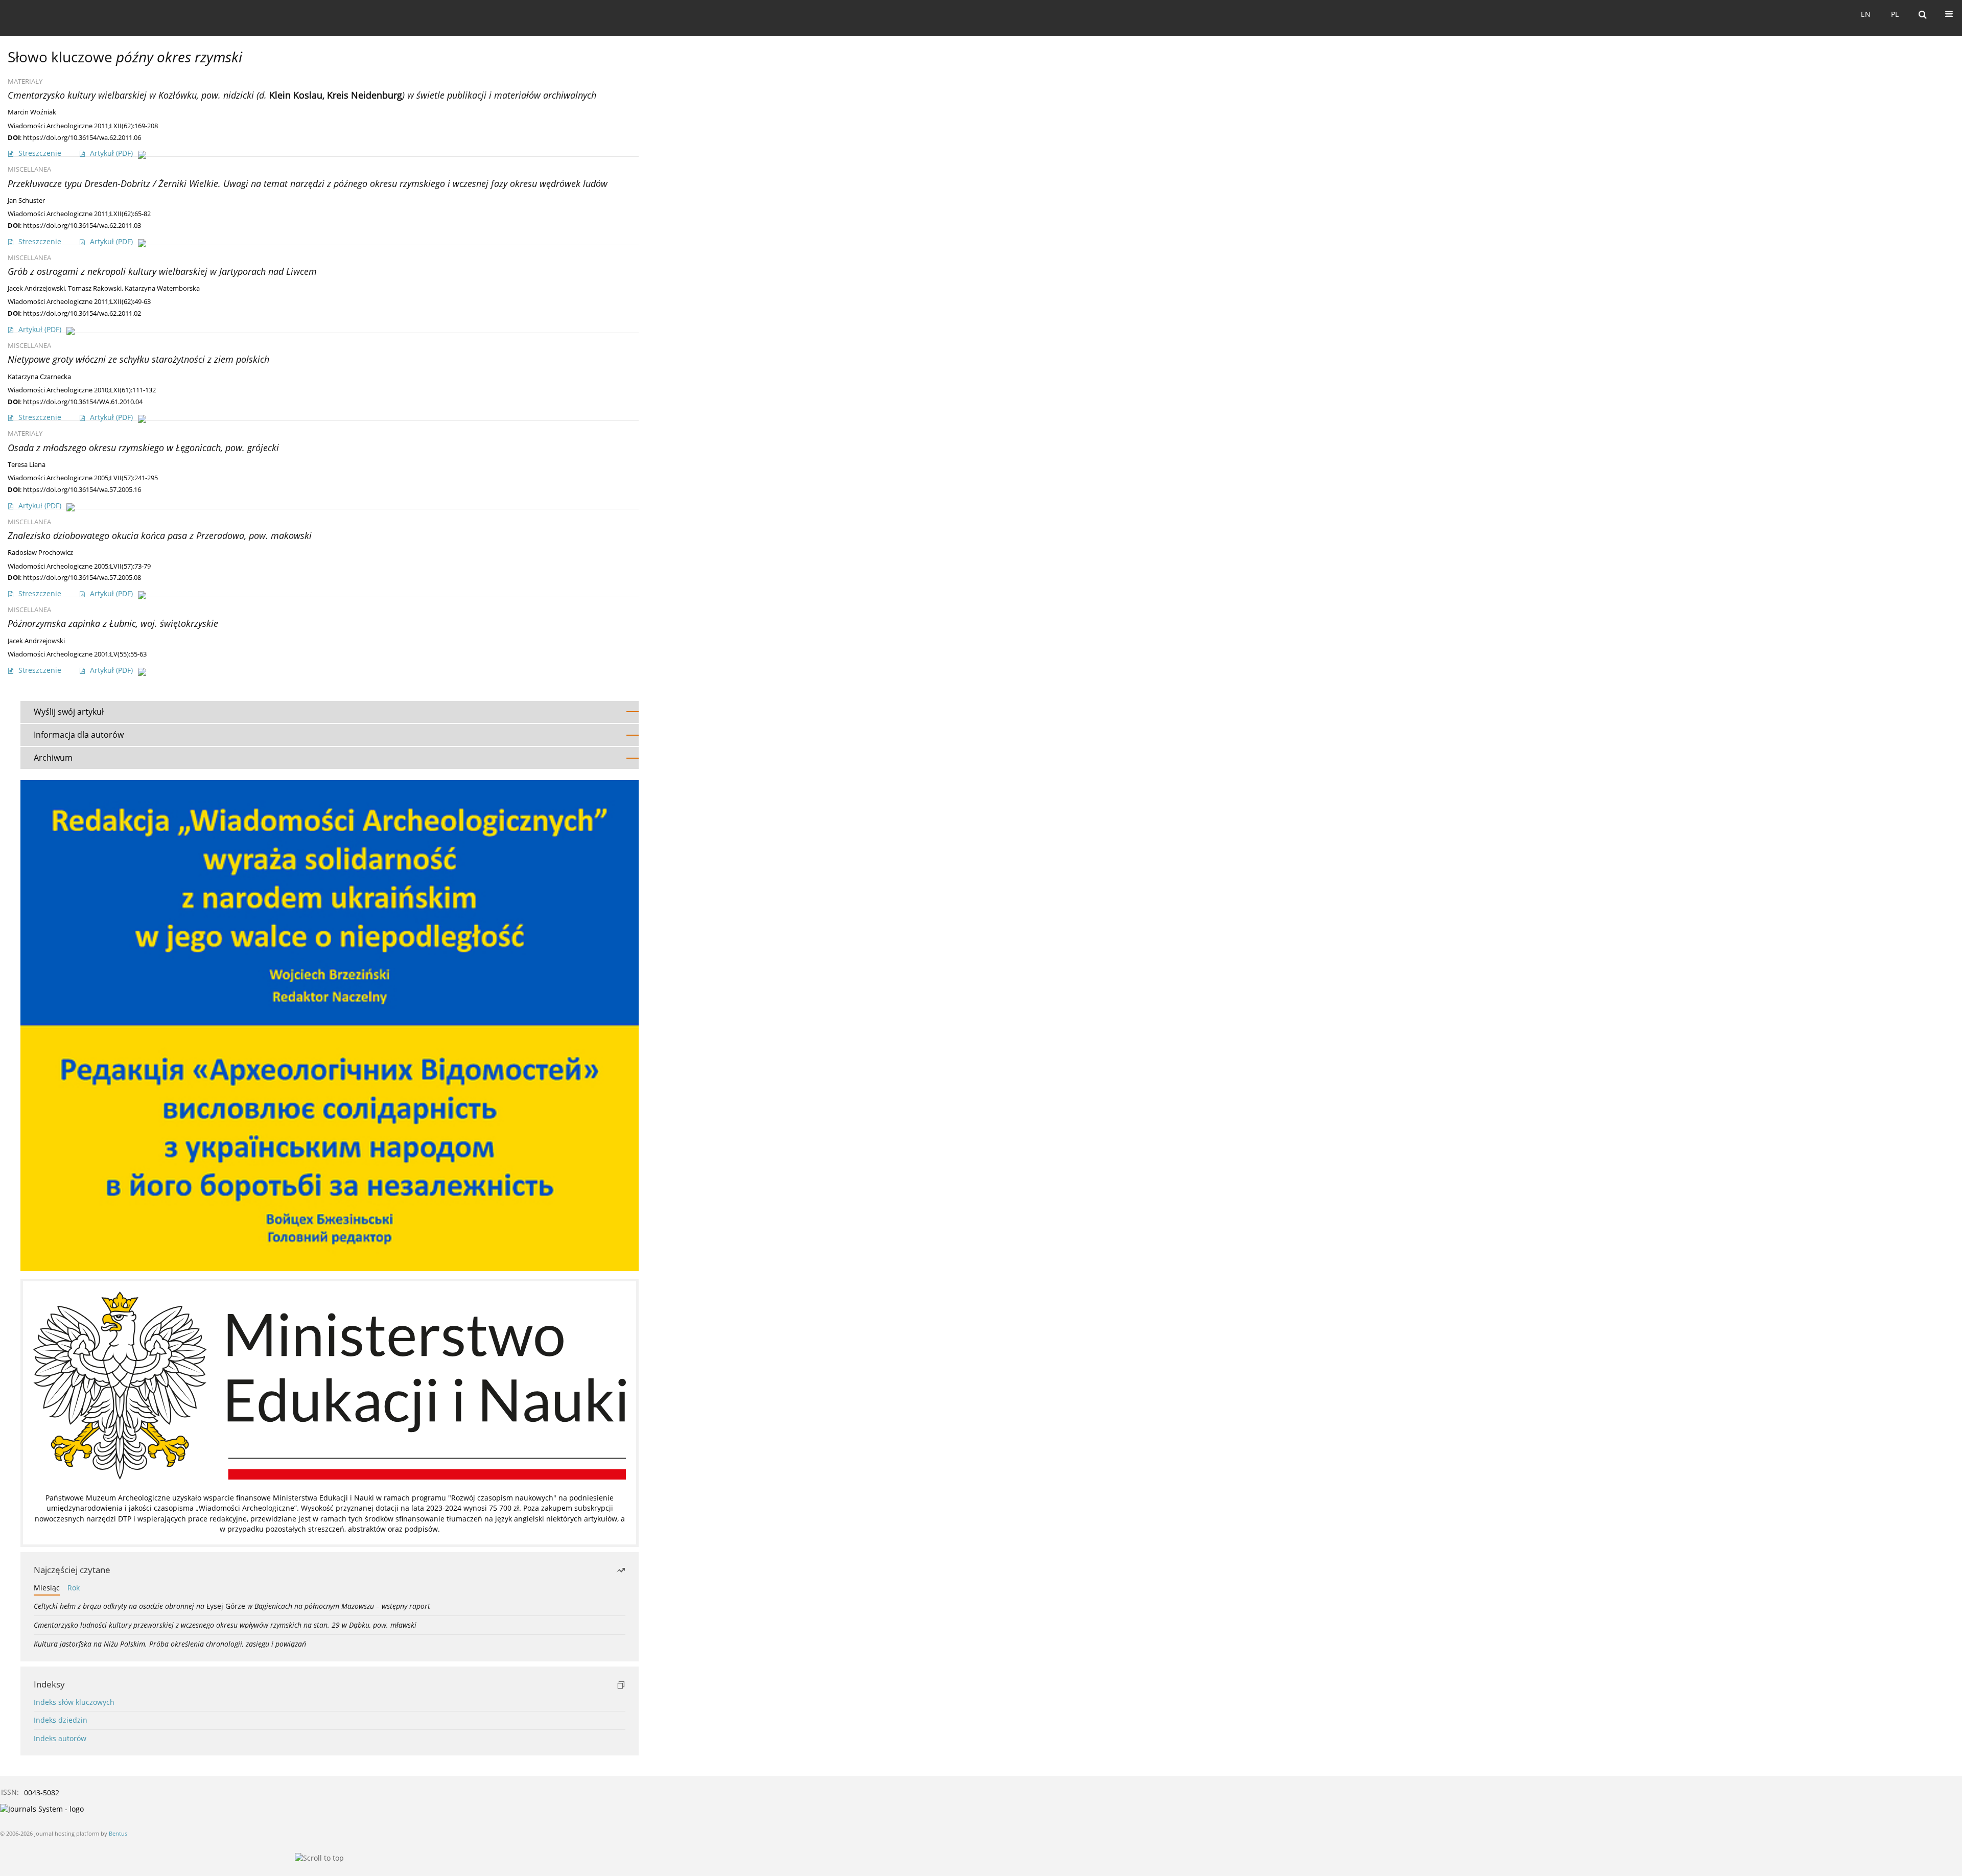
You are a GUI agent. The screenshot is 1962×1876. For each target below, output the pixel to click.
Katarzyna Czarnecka (39, 377)
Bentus (118, 1833)
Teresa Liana (27, 465)
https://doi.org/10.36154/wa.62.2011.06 (82, 137)
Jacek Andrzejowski (36, 288)
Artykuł (111, 153)
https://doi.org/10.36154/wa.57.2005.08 (82, 577)
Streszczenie (40, 153)
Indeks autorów (60, 1738)
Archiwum (53, 758)
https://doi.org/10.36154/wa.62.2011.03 (82, 225)
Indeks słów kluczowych (74, 1702)
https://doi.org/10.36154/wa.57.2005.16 (82, 489)
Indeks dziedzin (61, 1720)
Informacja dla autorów (79, 735)
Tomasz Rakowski (95, 288)
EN (1866, 14)
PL (1895, 14)
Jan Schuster (26, 201)
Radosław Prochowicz (40, 553)
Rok (74, 1588)
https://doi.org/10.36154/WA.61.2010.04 (83, 402)
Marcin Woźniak (32, 112)
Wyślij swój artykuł (69, 712)
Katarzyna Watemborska (162, 288)
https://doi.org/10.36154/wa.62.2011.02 (82, 313)
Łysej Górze (232, 1606)
